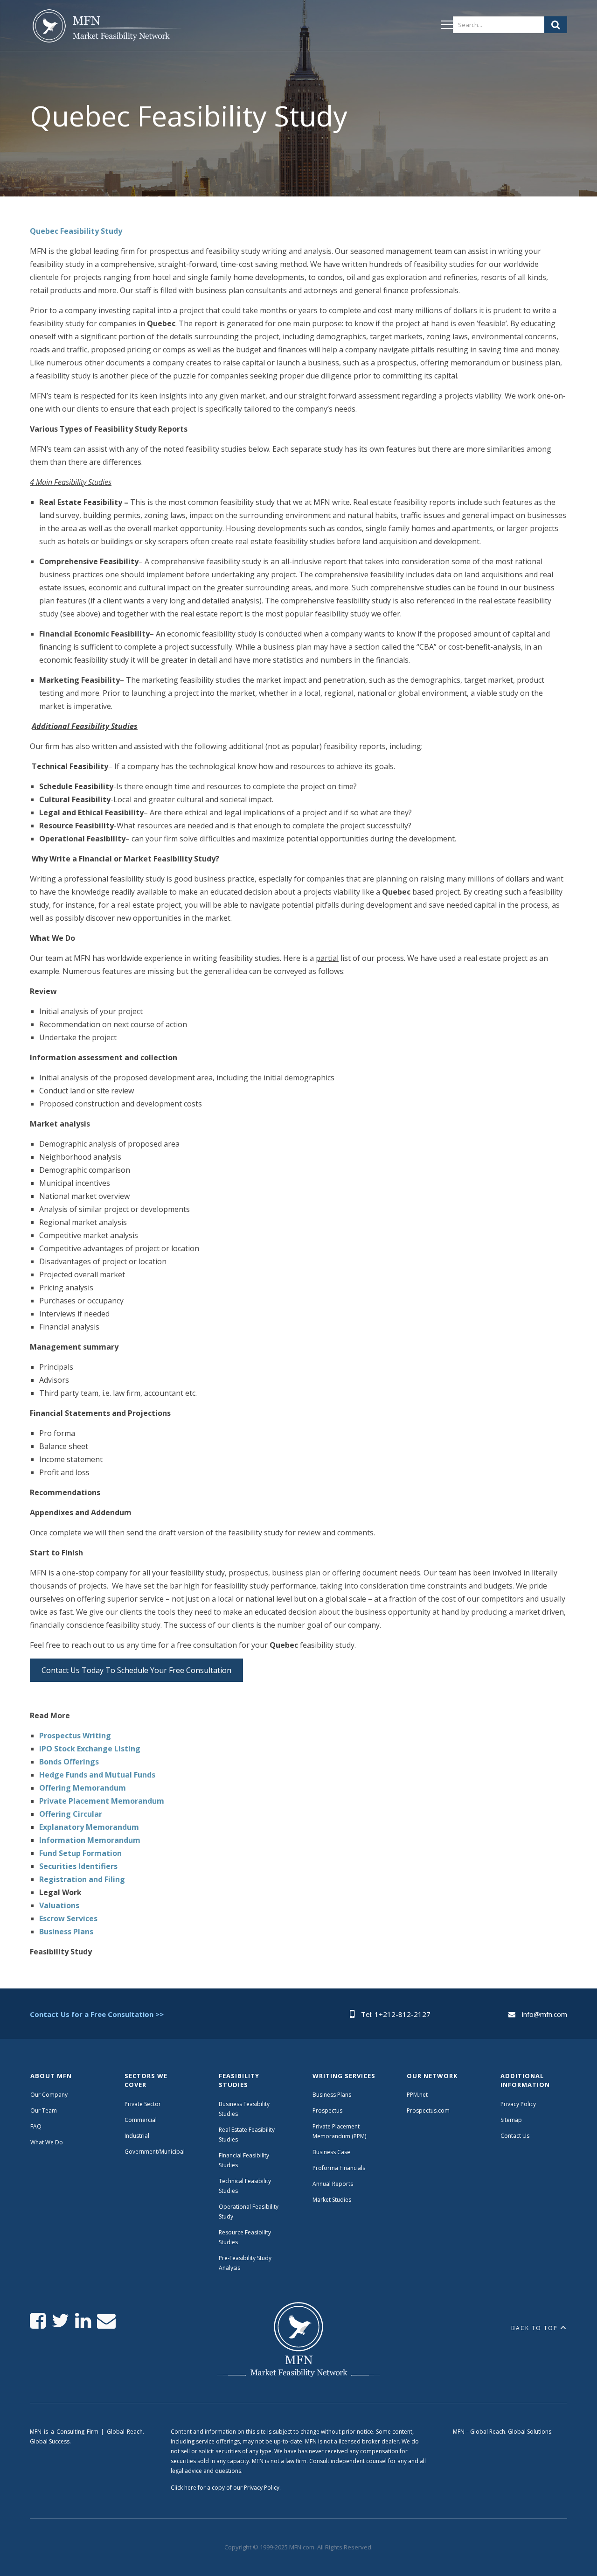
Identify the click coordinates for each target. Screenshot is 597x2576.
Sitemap (511, 2120)
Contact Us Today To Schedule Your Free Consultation (136, 1670)
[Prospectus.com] (106, 28)
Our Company (49, 2095)
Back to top (535, 2328)
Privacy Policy (518, 2104)
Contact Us (515, 2136)
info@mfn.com (545, 2014)
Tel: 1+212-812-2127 (396, 2014)
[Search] (556, 25)
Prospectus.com (428, 2110)
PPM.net (417, 2095)
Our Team (44, 2110)
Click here (184, 2488)
